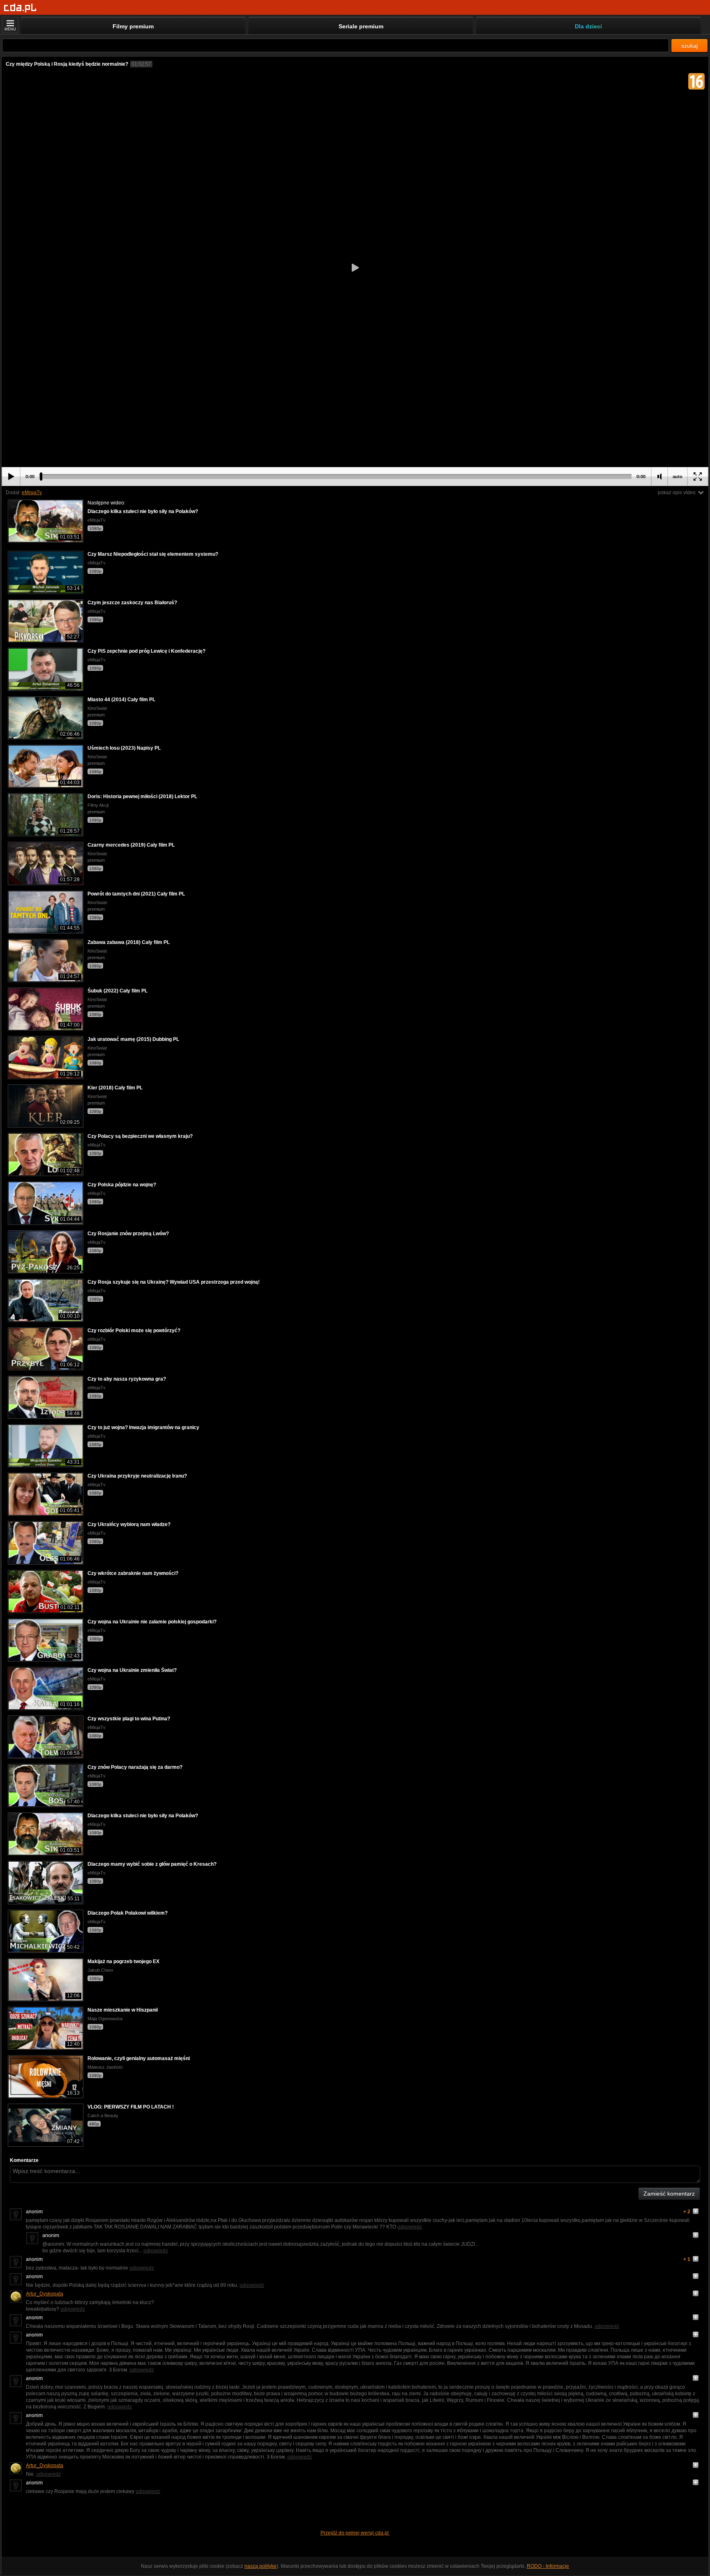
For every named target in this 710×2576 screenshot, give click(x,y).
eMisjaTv (32, 493)
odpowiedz (410, 2227)
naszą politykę (260, 2566)
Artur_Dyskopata (45, 2294)
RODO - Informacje (548, 2566)
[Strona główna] (20, 8)
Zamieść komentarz (669, 2194)
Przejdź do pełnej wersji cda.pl (355, 2533)
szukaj (689, 46)
